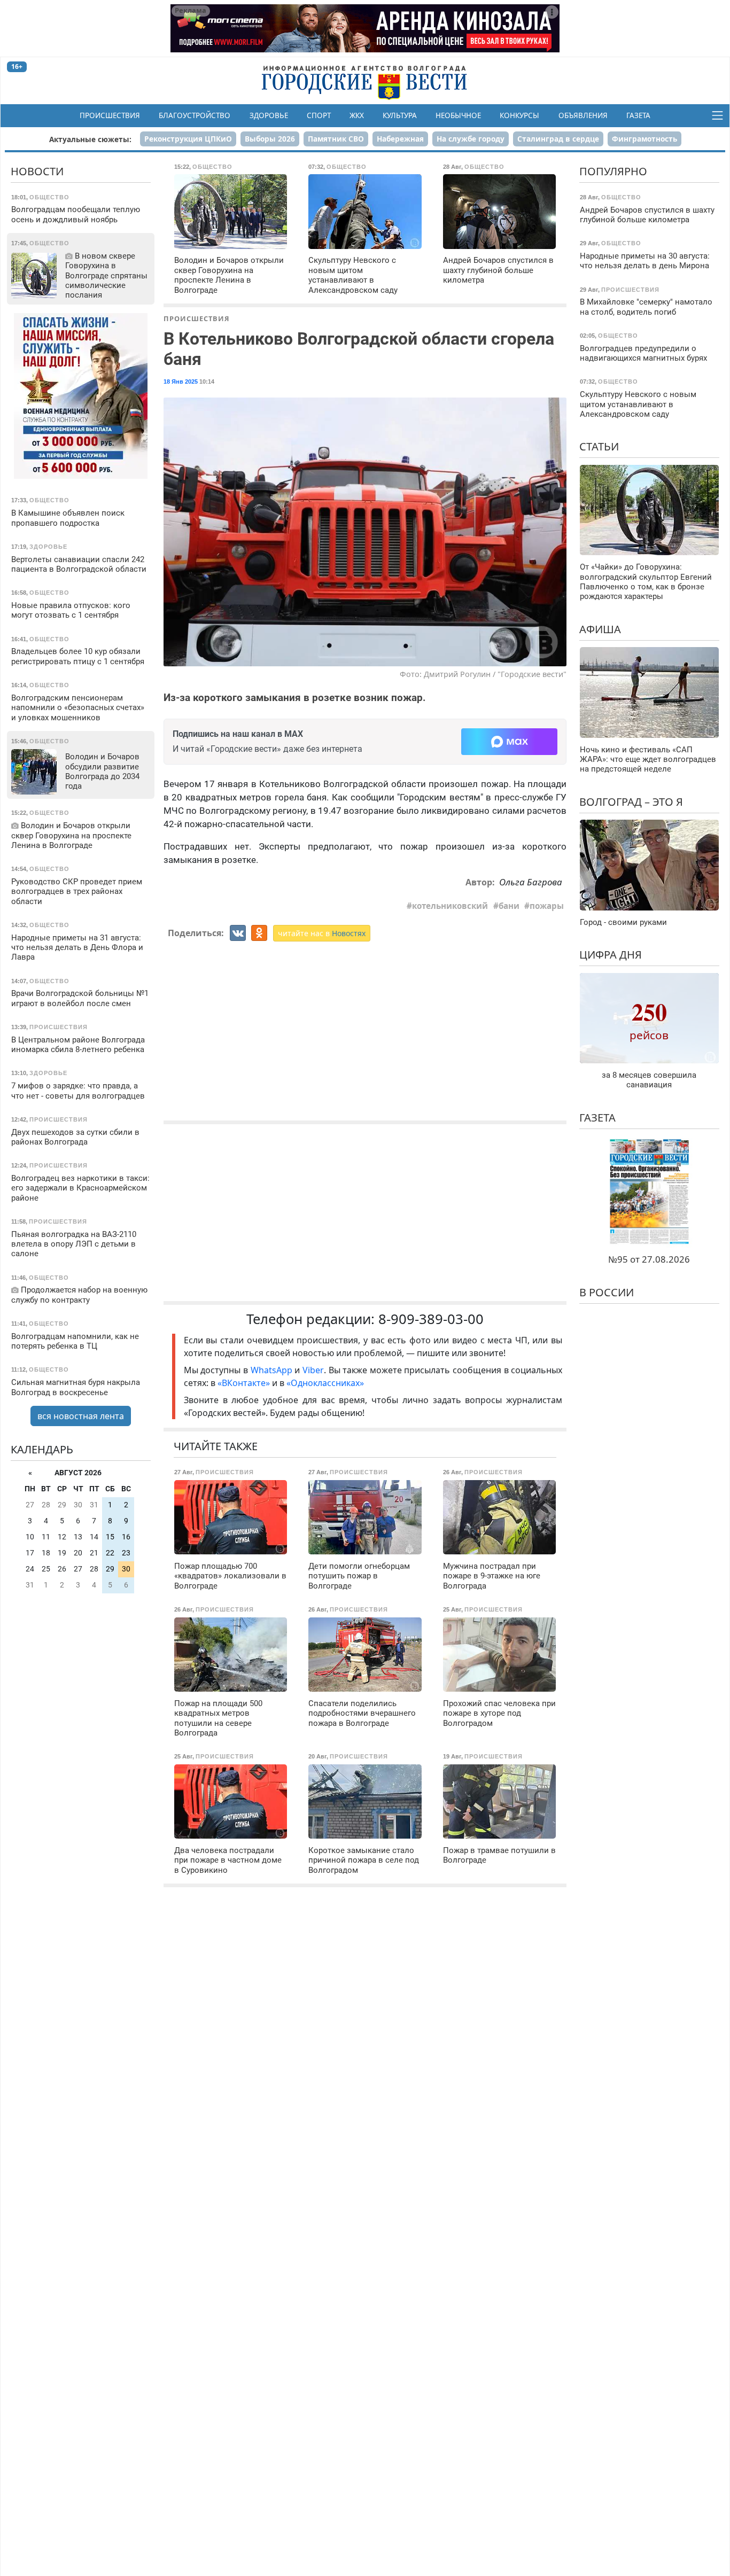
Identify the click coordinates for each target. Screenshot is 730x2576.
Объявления (583, 115)
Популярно (613, 171)
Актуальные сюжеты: (90, 139)
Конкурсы (519, 115)
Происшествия (110, 115)
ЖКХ (357, 115)
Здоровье (269, 115)
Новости (37, 171)
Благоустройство (195, 115)
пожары (547, 906)
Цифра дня (611, 955)
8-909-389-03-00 (431, 1319)
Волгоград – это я (631, 802)
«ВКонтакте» (244, 1383)
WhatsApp (273, 1370)
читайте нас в (322, 933)
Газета (638, 115)
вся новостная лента (81, 1416)
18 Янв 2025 (181, 382)
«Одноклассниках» (325, 1383)
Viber (313, 1370)
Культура (400, 115)
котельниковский (450, 906)
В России (607, 1292)
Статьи (599, 446)
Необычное (458, 115)
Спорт (319, 115)
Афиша (600, 629)
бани (509, 906)
